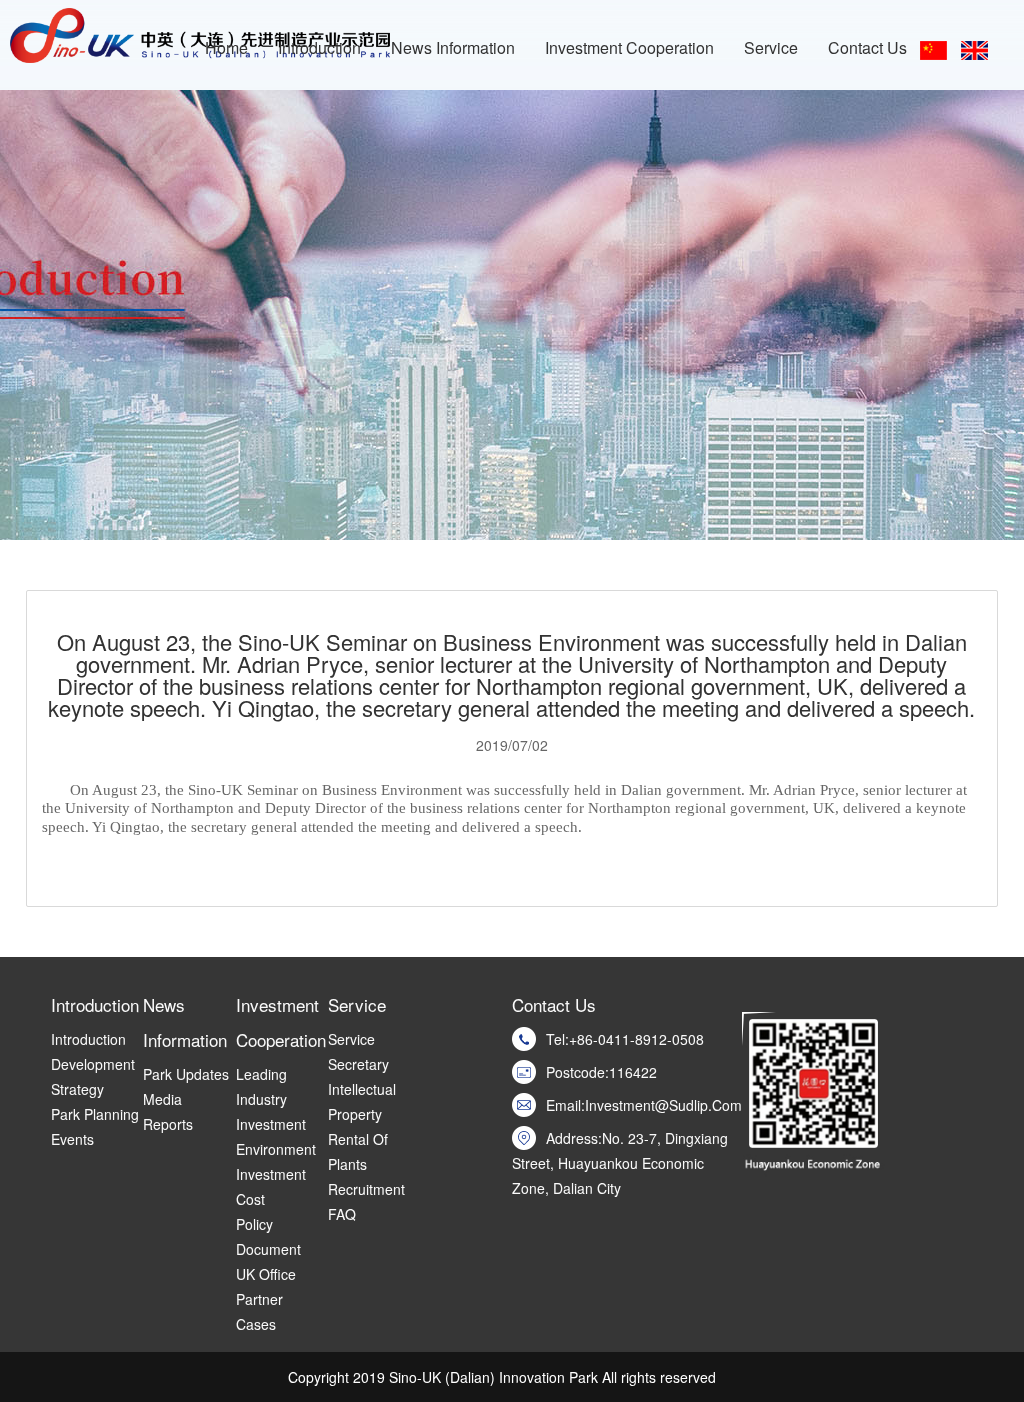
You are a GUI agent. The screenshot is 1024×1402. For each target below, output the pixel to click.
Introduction (319, 47)
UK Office (266, 1274)
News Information (453, 47)
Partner (259, 1299)
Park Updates (186, 1074)
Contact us (867, 47)
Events (72, 1139)
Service (771, 47)
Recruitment (366, 1189)
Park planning (95, 1114)
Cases (256, 1324)
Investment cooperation (629, 47)
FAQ (342, 1214)
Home (226, 47)
